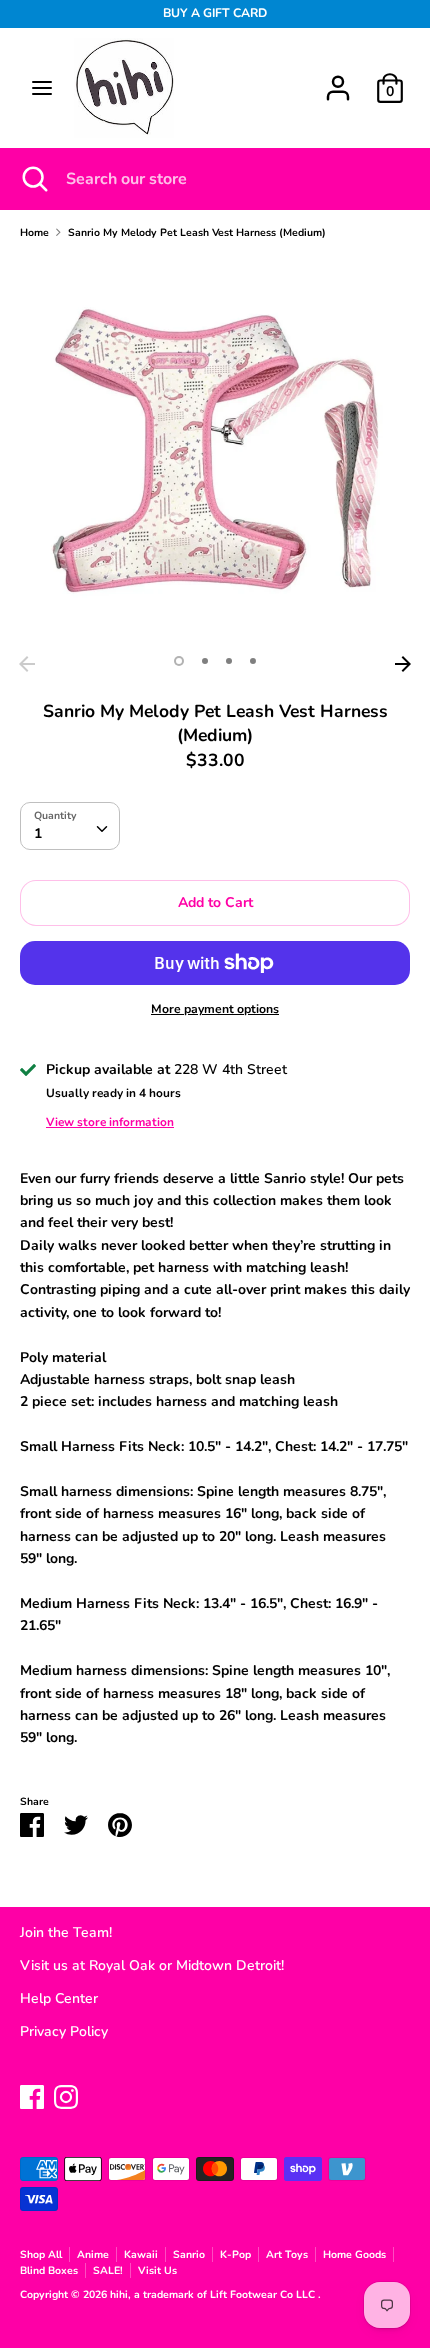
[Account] (338, 78)
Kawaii (141, 2254)
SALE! (108, 2270)
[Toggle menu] (42, 88)
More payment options (215, 1009)
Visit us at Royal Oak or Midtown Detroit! (152, 1965)
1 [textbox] (38, 833)
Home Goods (354, 2254)
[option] (215, 451)
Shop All (41, 2254)
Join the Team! (66, 1932)
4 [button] (253, 661)
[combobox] (70, 826)
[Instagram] (66, 2094)
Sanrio (189, 2254)
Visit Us (157, 2270)
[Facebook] (32, 2094)
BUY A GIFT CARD (215, 13)
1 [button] (179, 661)
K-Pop (235, 2254)
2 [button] (205, 661)
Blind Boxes (49, 2270)
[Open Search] (33, 179)
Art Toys (287, 2254)
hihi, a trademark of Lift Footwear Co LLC (214, 2294)
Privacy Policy (64, 2031)
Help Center (59, 1998)
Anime (93, 2254)
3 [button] (229, 661)
